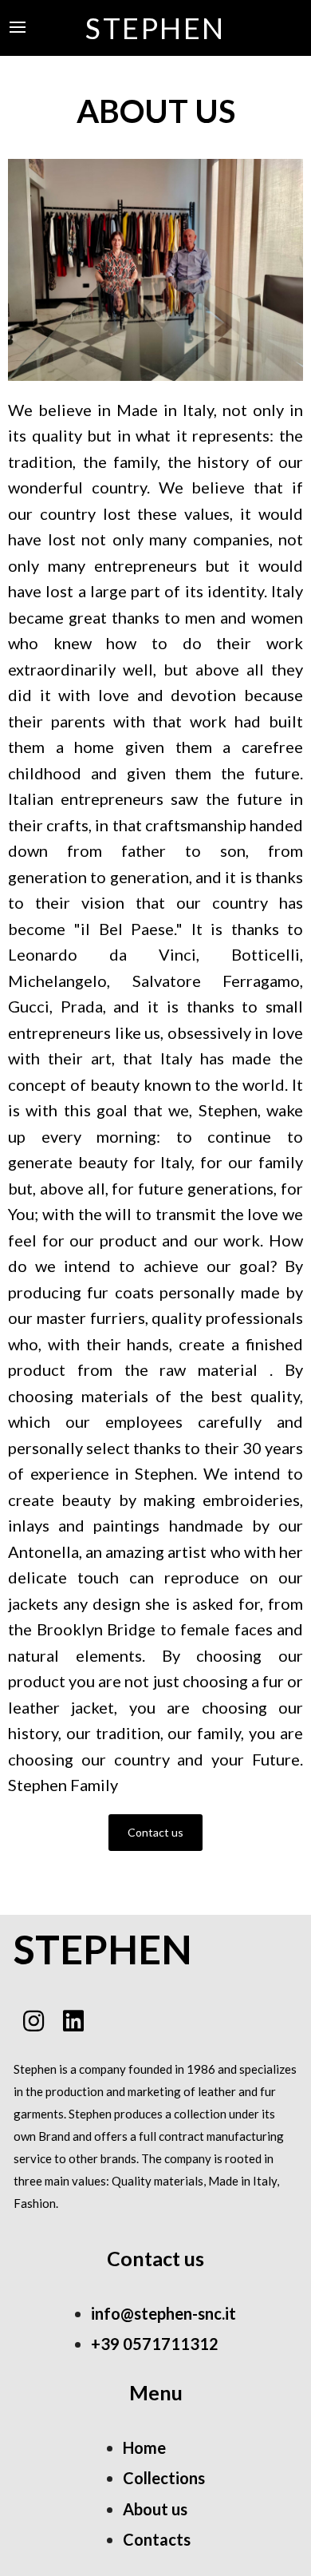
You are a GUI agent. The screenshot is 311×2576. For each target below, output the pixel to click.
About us (155, 2509)
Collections (164, 2478)
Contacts (157, 2539)
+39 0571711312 (155, 2344)
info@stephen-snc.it (163, 2313)
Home (144, 2447)
